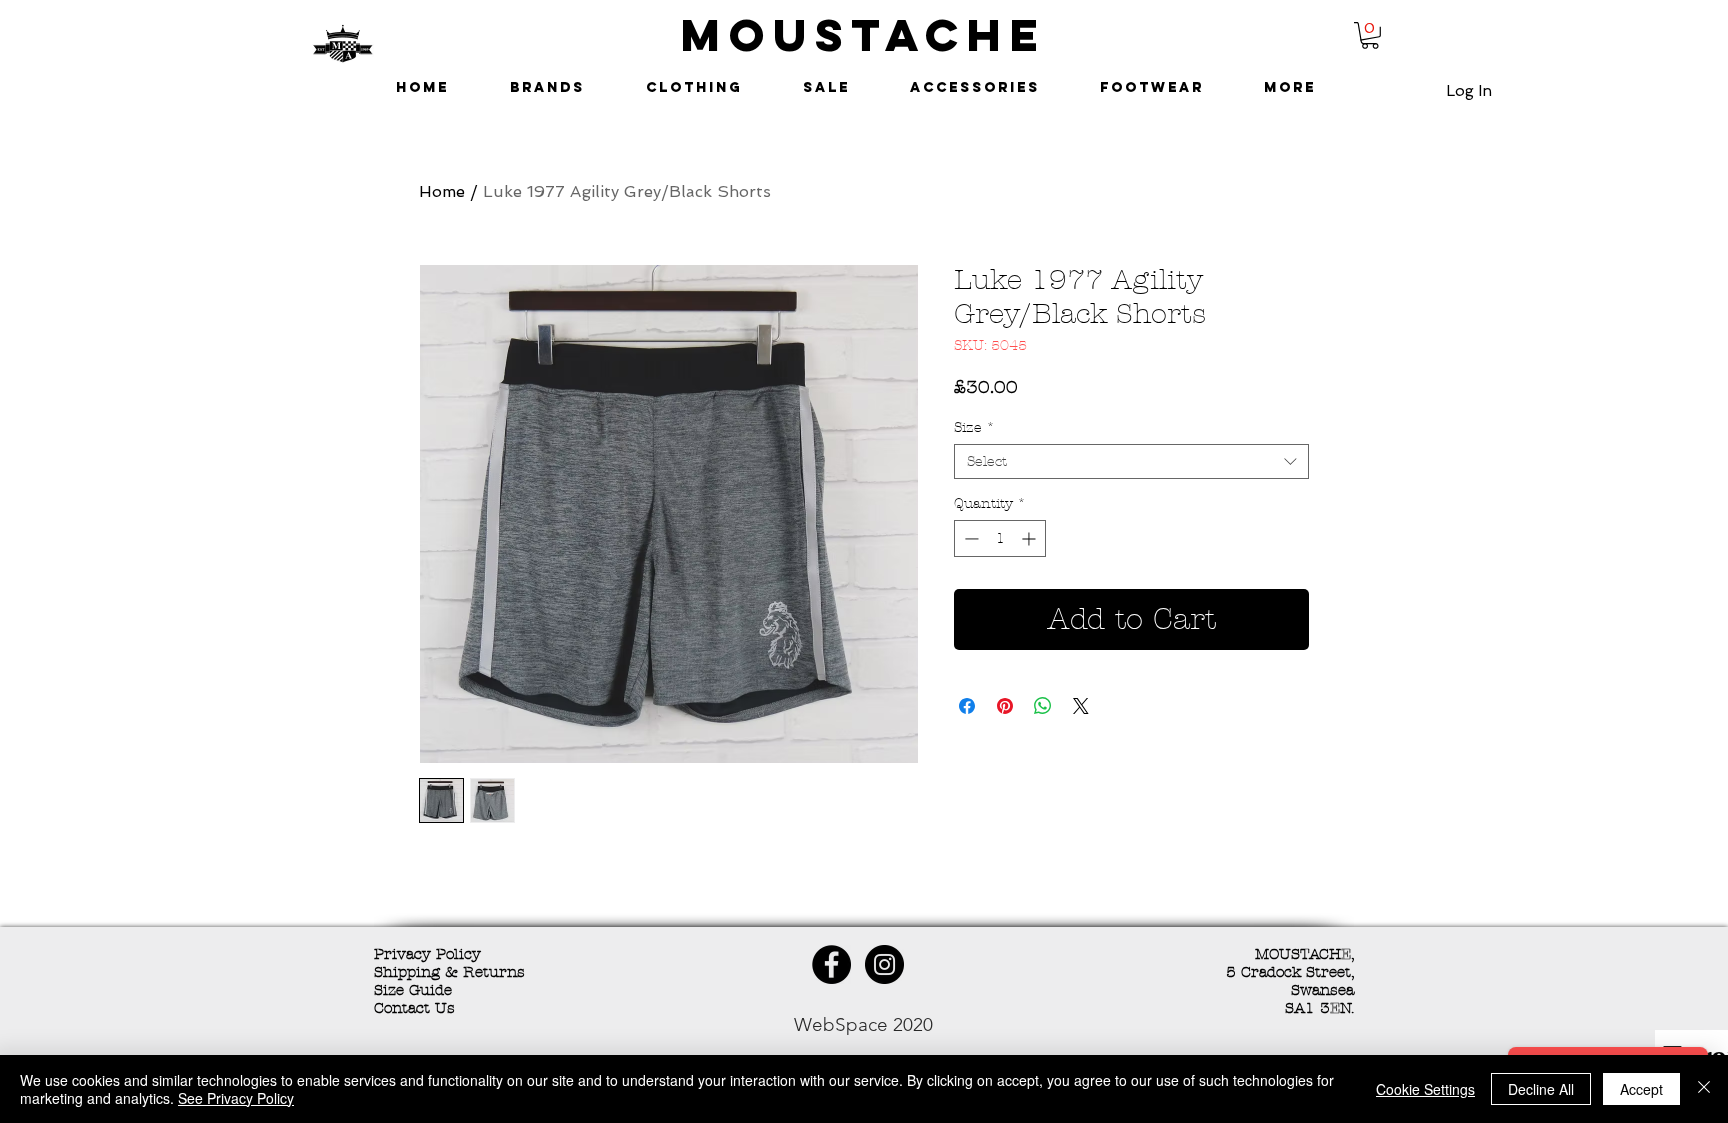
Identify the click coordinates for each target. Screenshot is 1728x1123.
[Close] (1704, 1089)
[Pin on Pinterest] (1005, 706)
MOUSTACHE (864, 34)
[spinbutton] (1000, 538)
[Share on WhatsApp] (1043, 706)
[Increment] (1030, 538)
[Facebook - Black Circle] (831, 964)
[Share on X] (1081, 706)
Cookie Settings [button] (1425, 1089)
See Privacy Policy (236, 1098)
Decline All (1541, 1089)
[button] (1370, 35)
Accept (1641, 1089)
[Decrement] (969, 538)
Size (974, 427)
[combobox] (1131, 461)
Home (442, 191)
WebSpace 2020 (863, 1024)
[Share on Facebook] (967, 706)
